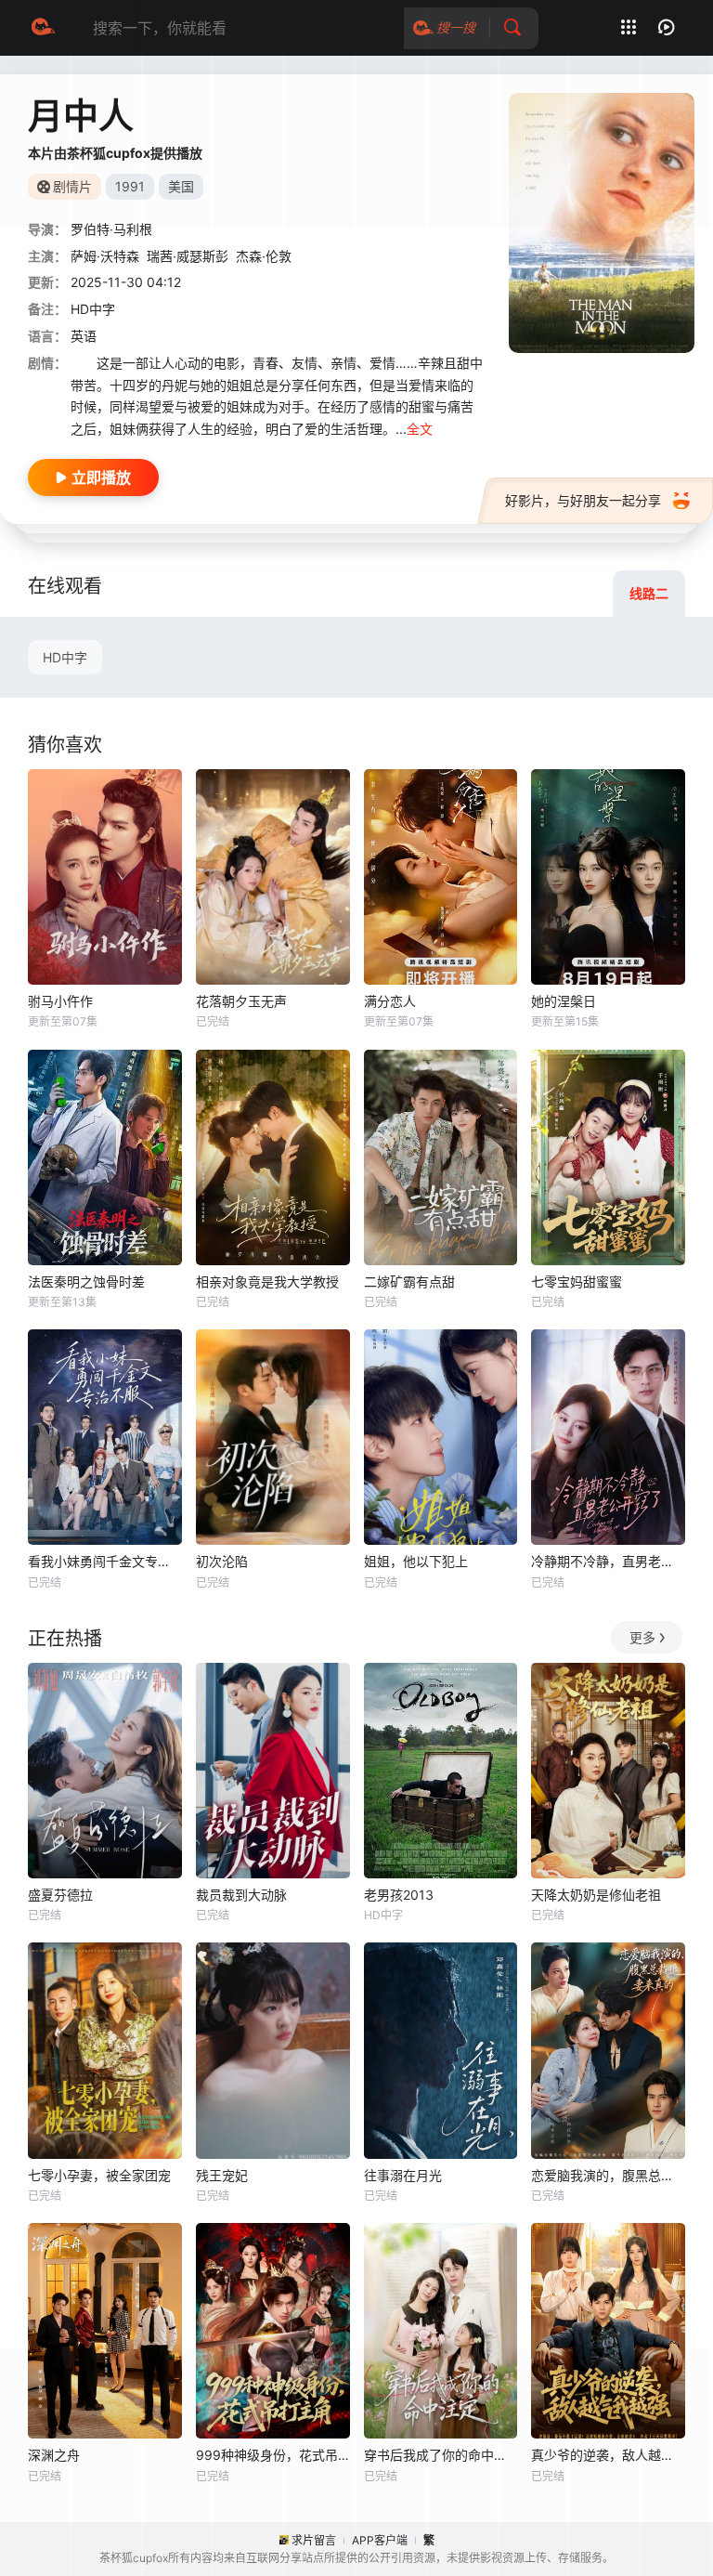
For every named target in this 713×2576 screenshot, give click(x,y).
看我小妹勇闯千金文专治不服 (105, 1561)
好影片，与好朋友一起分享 (583, 500)
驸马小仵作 (60, 1001)
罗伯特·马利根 (111, 229)
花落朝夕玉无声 (241, 1001)
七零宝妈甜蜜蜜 (577, 1281)
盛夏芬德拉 (60, 1895)
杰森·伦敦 (264, 256)
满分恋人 (390, 1001)
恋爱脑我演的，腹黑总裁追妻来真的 (608, 2175)
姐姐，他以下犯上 (416, 1561)
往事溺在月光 (403, 2175)
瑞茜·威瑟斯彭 (188, 256)
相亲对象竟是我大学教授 (267, 1281)
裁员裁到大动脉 (241, 1895)
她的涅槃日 (564, 1001)
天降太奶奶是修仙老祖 (596, 1895)
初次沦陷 (222, 1561)
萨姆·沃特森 (105, 256)
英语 (84, 336)
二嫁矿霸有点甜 (409, 1281)
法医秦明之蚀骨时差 (86, 1281)
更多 (642, 1637)
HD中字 (65, 657)
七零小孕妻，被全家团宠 (99, 2175)
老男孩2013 (399, 1895)
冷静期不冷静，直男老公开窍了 (608, 1561)
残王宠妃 (222, 2175)
